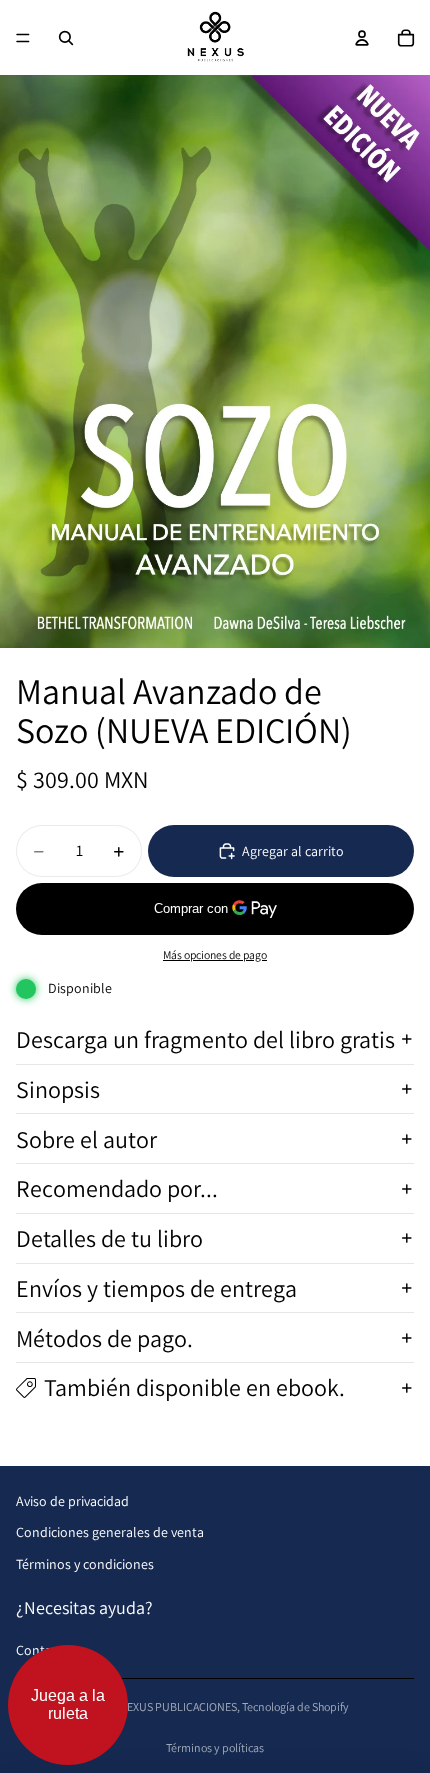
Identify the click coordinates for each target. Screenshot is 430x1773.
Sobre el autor (86, 1139)
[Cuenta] (362, 38)
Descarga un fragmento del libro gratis (205, 1039)
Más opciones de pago (215, 954)
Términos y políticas (215, 1747)
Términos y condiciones (85, 1564)
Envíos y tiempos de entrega (156, 1288)
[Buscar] (66, 38)
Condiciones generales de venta (110, 1532)
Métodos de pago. (104, 1338)
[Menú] (23, 38)
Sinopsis (58, 1089)
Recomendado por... (117, 1188)
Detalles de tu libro (109, 1238)
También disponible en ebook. (194, 1387)
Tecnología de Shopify (295, 1706)
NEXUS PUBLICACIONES (178, 1706)
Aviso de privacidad (72, 1501)
